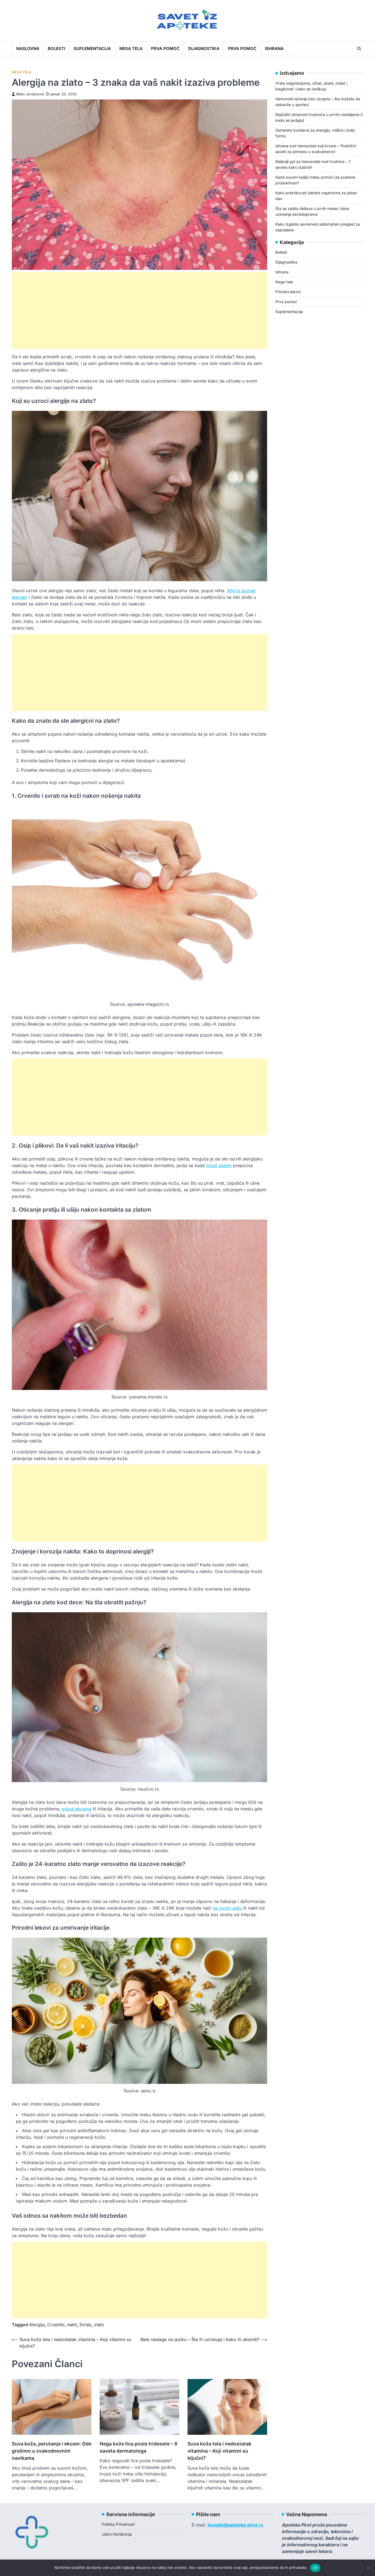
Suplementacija (92, 49)
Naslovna (28, 49)
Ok (315, 2567)
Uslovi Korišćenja (117, 2534)
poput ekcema (77, 1809)
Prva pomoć (165, 49)
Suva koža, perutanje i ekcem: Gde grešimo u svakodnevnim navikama (52, 2451)
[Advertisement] (139, 311)
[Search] (359, 49)
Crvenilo (56, 2325)
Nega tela (131, 49)
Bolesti (56, 49)
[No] (368, 2568)
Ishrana (274, 49)
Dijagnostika (204, 49)
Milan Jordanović (30, 94)
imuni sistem (219, 1165)
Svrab (85, 2325)
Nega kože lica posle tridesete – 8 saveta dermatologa (138, 2447)
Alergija (37, 2325)
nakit (72, 2325)
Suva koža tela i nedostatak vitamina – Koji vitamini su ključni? (219, 2451)
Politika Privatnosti (118, 2524)
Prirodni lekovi (288, 291)
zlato (99, 2325)
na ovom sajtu (227, 1908)
